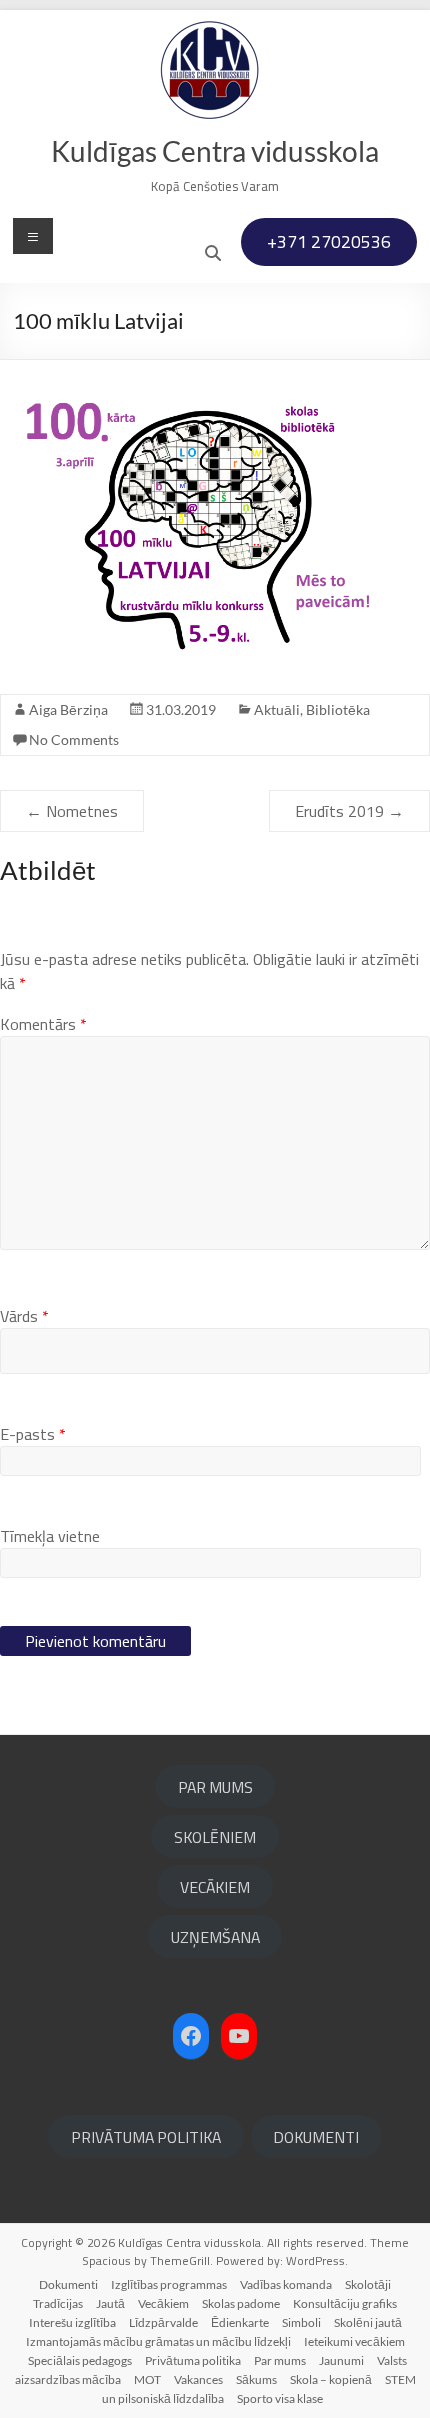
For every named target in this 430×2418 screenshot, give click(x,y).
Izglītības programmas (169, 2284)
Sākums (256, 2379)
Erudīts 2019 (349, 811)
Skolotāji (368, 2284)
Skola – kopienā (331, 2379)
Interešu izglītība (72, 2322)
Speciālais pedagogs (80, 2360)
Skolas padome (241, 2303)
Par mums (280, 2360)
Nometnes (72, 811)
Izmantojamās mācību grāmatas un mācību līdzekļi (158, 2341)
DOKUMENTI (316, 2137)
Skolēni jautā (368, 2322)
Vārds (24, 1316)
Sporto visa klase (280, 2398)
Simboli (301, 2322)
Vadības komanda (286, 2284)
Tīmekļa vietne (50, 1536)
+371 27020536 (329, 241)
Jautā (110, 2303)
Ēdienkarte (240, 2322)
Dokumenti (68, 2284)
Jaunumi (341, 2360)
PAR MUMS (215, 1787)
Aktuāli (277, 709)
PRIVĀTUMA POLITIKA (146, 2137)
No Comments (74, 739)
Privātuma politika (193, 2360)
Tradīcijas (58, 2303)
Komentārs (43, 1024)
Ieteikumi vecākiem (354, 2341)
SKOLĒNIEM (215, 1837)
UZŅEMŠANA (215, 1937)
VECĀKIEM (215, 1887)
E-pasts (33, 1434)
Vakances (198, 2379)
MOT (147, 2379)
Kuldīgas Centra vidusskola (215, 151)
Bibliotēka (338, 709)
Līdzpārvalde (163, 2322)
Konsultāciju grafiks (345, 2303)
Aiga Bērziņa (68, 709)
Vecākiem (163, 2303)
